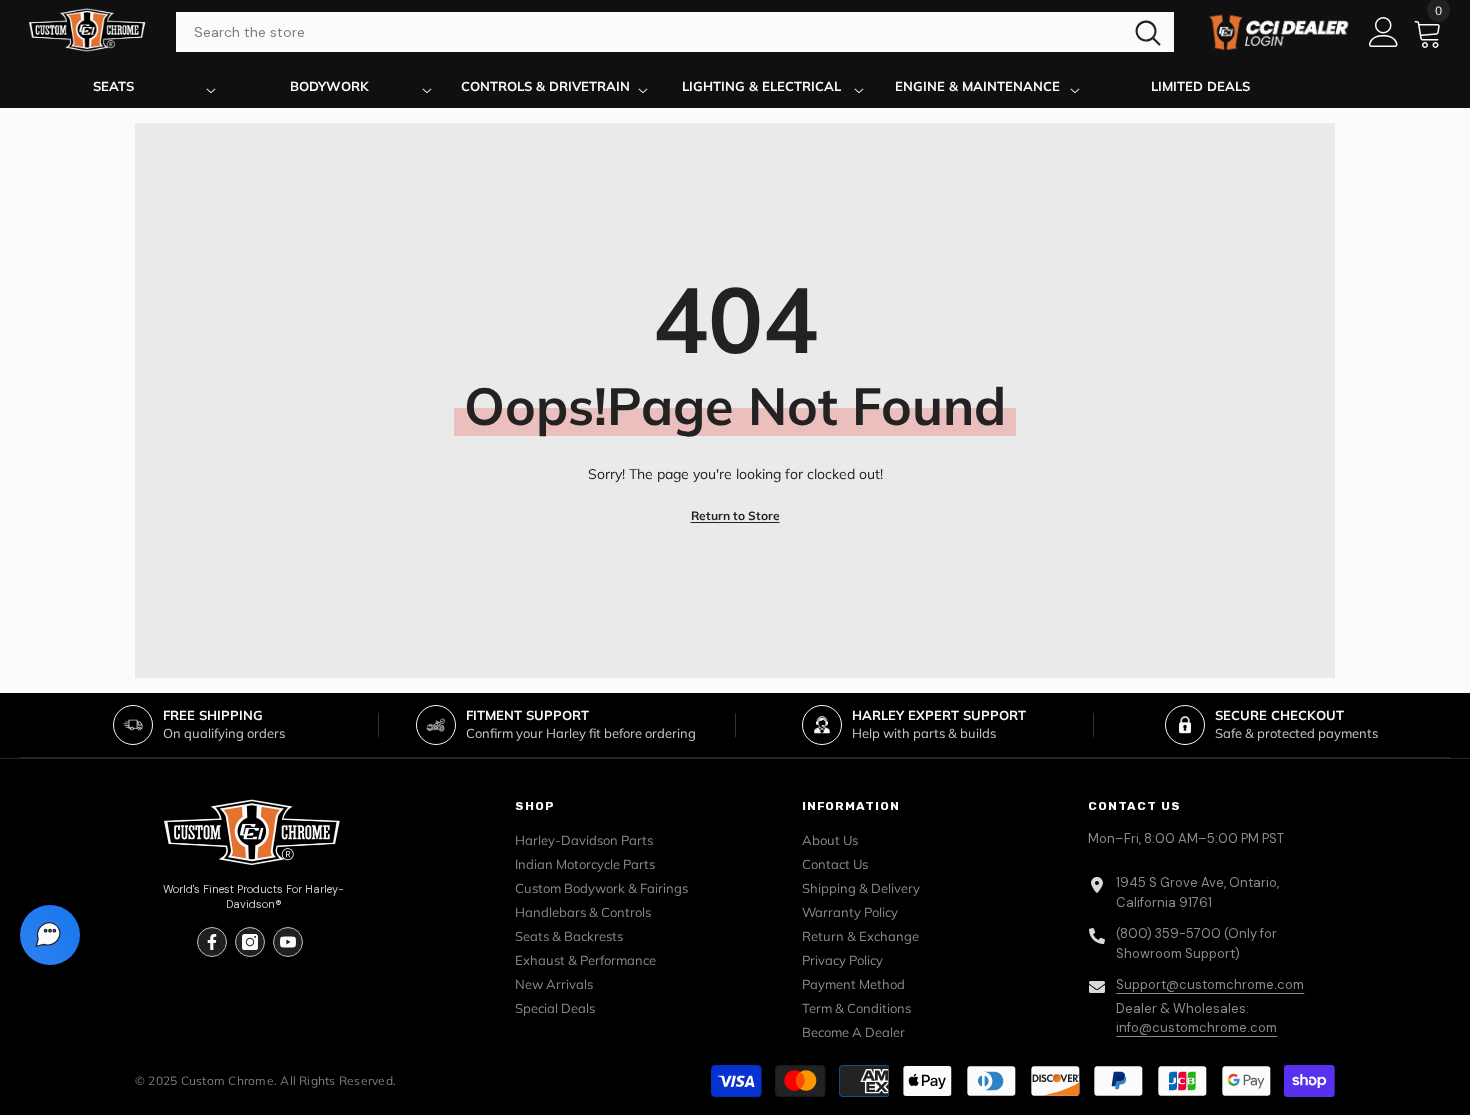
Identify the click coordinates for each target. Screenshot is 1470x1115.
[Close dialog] (971, 354)
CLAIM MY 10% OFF (735, 701)
